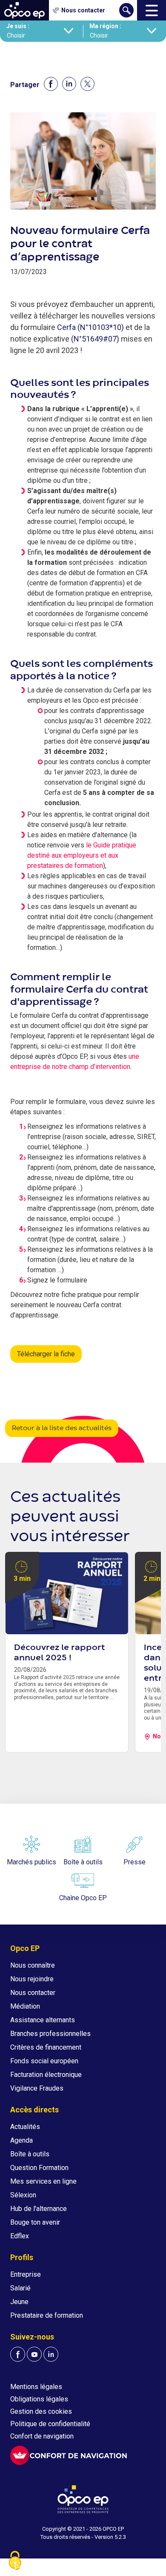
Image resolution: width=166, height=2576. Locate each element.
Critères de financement (46, 2047)
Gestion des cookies (41, 2411)
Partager (25, 85)
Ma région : (105, 26)
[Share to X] (87, 84)
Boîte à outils (30, 2154)
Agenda (21, 2140)
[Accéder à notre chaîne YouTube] (34, 2354)
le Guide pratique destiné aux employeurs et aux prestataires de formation (82, 855)
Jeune (19, 2302)
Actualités (25, 2127)
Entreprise (26, 2274)
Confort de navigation (42, 2436)
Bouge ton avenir (35, 2222)
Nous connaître (33, 1965)
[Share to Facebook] (51, 84)
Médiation (25, 2006)
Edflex (20, 2236)
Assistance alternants (43, 2020)
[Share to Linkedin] (69, 84)
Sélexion (23, 2195)
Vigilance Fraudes (37, 2088)
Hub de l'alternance (39, 2209)
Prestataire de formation (47, 2315)
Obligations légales (39, 2399)
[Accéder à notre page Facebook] (18, 2354)
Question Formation (39, 2168)
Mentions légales (36, 2387)
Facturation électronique (46, 2075)
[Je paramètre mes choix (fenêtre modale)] (15, 2561)
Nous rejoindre (32, 1979)
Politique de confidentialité (50, 2424)
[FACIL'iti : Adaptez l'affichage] (69, 2455)
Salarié (20, 2288)
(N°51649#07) (95, 339)
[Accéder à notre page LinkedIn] (51, 2354)
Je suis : (18, 26)
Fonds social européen (44, 2061)
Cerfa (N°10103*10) (90, 327)
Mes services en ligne (43, 2181)
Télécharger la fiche (46, 1354)
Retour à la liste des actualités (62, 1428)
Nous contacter (33, 1993)
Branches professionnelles (50, 2034)
